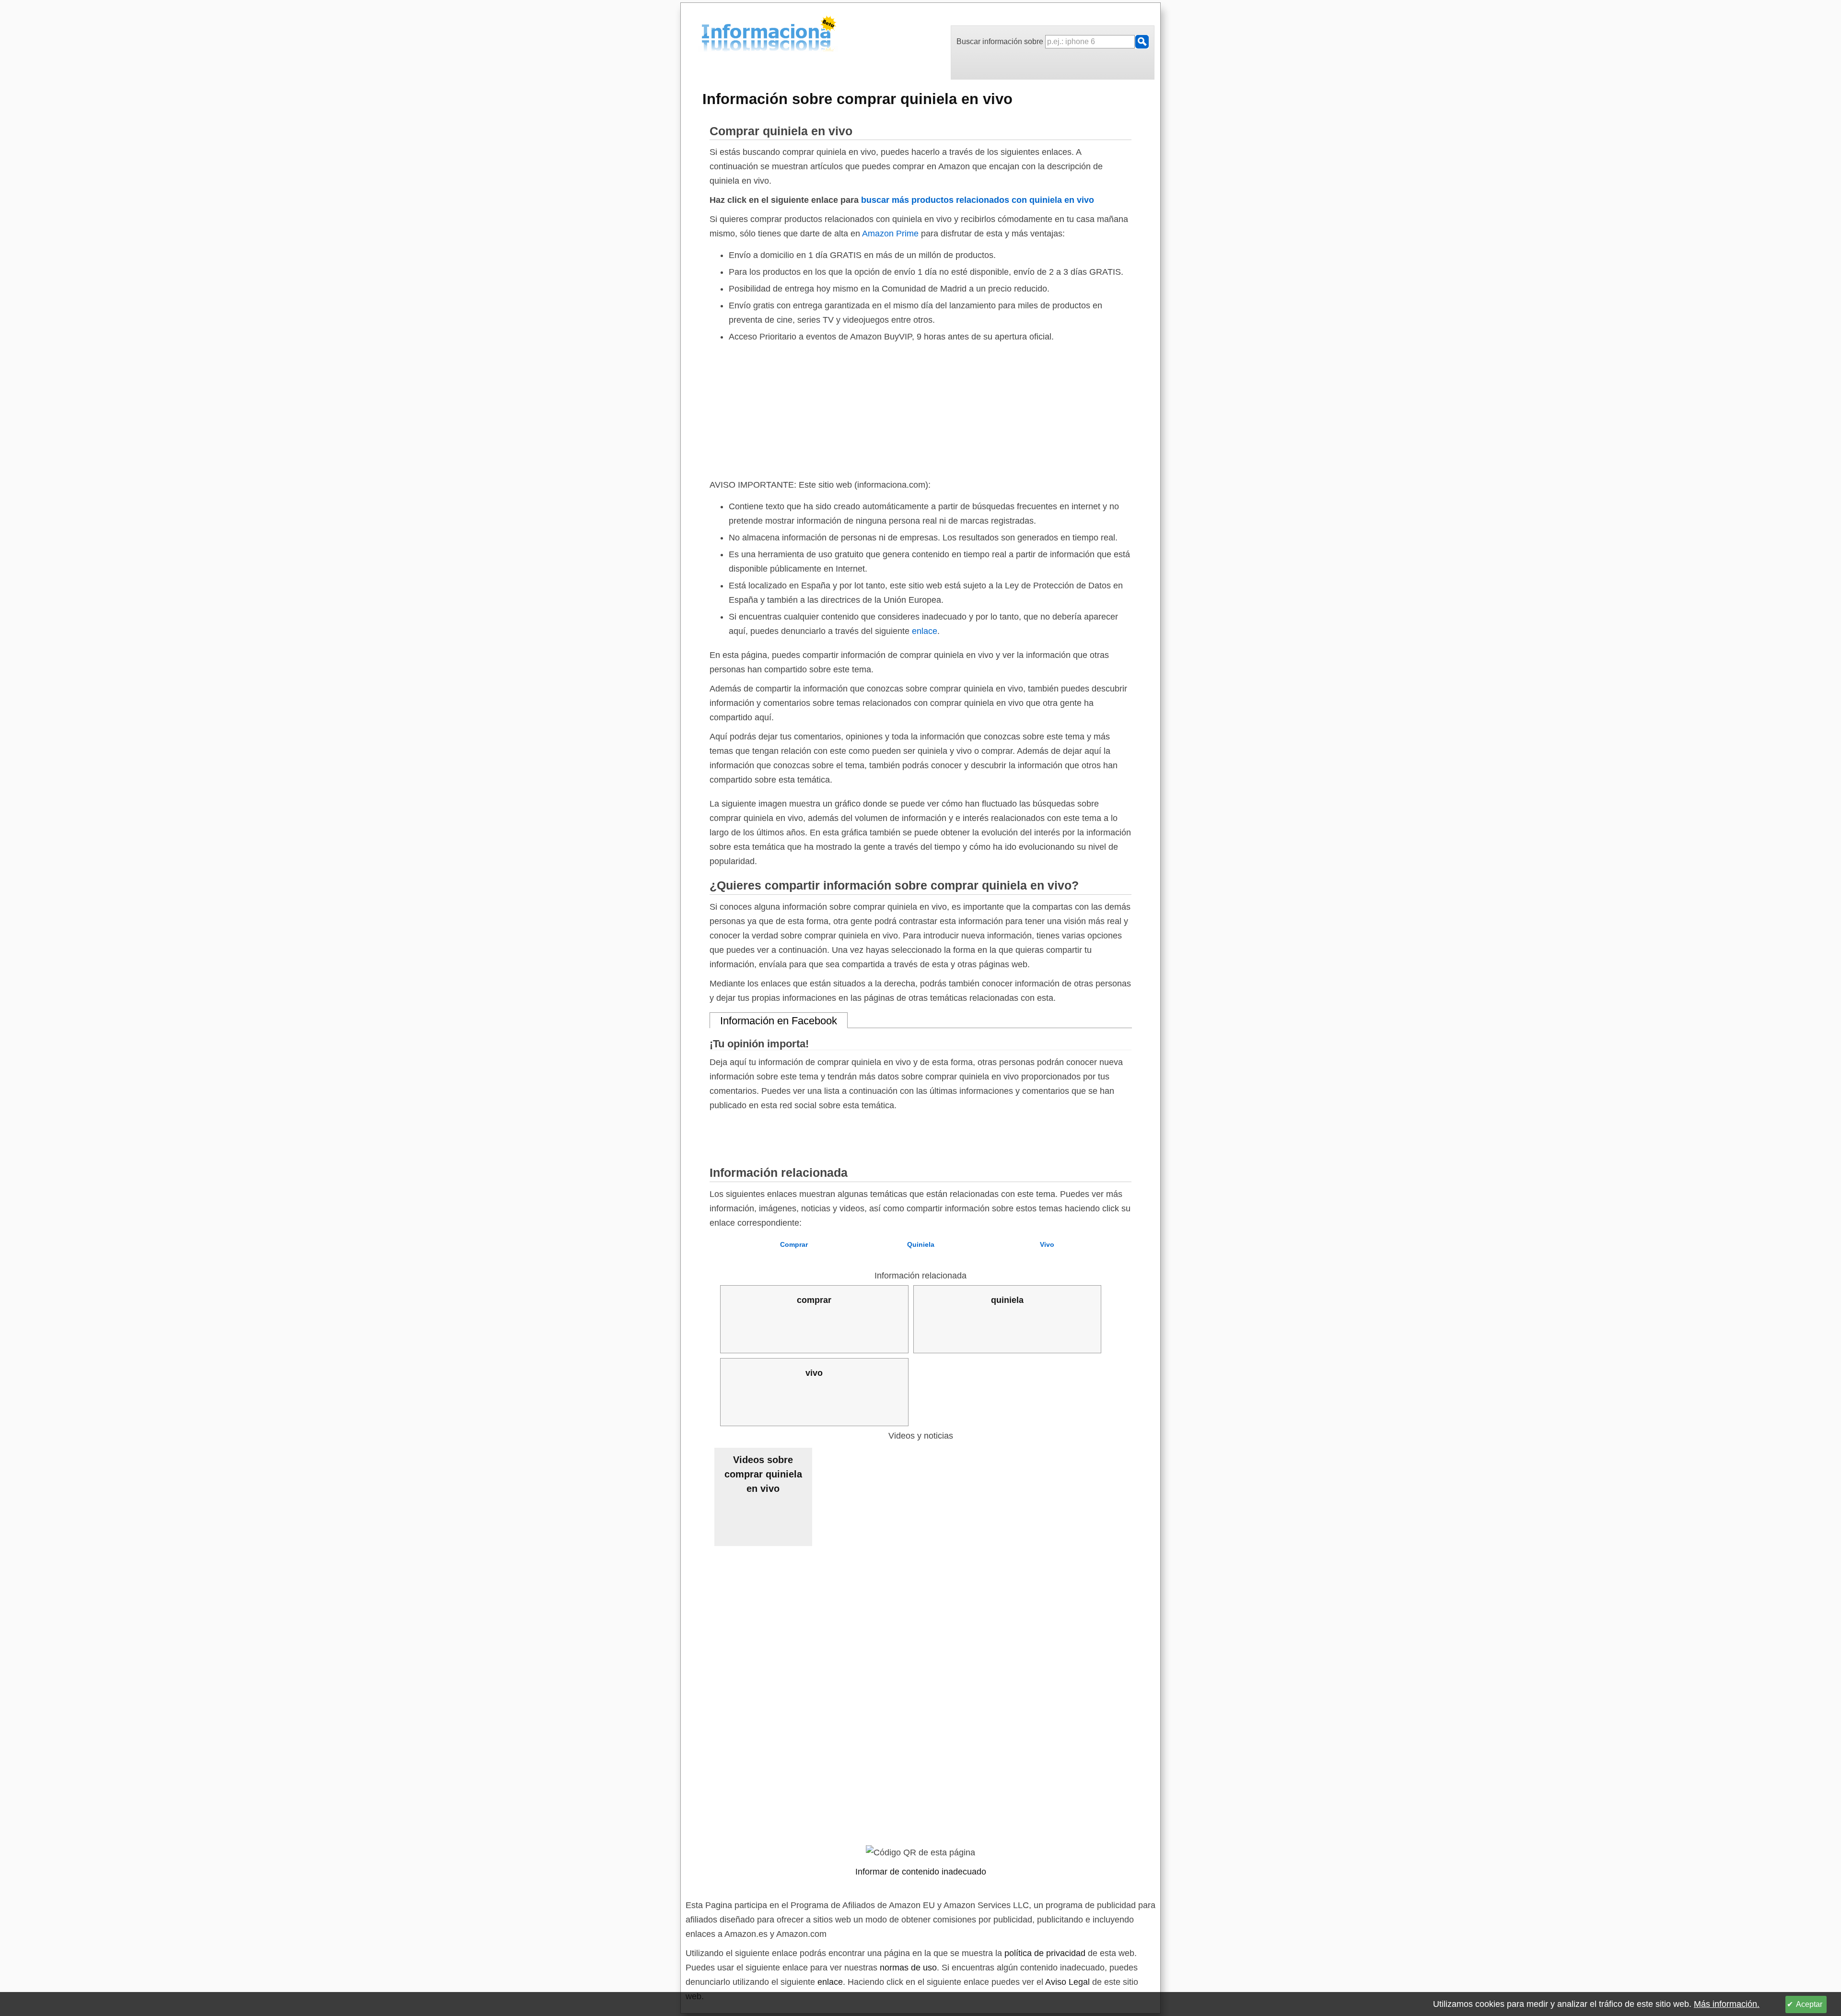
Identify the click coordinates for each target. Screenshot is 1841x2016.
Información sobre (857, 99)
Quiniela (921, 1244)
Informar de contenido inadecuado (921, 1872)
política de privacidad (1045, 1953)
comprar (814, 1300)
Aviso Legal (1067, 1982)
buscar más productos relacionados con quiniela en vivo (978, 200)
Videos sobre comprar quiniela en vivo (763, 1474)
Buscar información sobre (1001, 41)
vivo (814, 1373)
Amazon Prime (890, 234)
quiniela (1007, 1300)
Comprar (794, 1244)
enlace (925, 631)
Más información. (1727, 2004)
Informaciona (704, 35)
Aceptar (1809, 2004)
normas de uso (908, 1968)
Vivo (1047, 1244)
